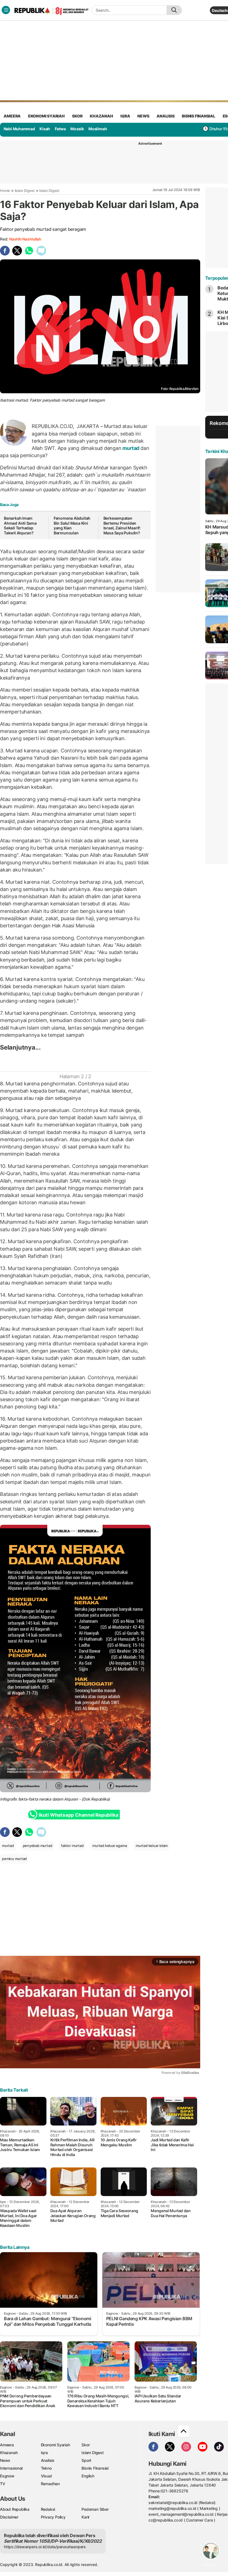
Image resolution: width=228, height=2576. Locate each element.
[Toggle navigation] (6, 10)
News (5, 2460)
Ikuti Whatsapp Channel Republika (78, 1815)
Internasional (11, 2468)
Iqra (44, 2453)
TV (3, 2484)
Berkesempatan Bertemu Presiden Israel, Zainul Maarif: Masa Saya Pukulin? (122, 525)
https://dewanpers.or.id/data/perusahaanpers (45, 2547)
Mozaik (77, 129)
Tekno (46, 2468)
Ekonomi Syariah (46, 116)
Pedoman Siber (95, 2509)
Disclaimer (9, 2517)
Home (5, 191)
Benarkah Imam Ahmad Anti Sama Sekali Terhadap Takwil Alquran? (20, 525)
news (143, 116)
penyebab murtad (38, 1846)
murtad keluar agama (110, 1846)
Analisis (48, 2460)
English (88, 2476)
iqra (125, 116)
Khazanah (9, 2453)
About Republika (15, 2509)
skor (77, 116)
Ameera (7, 2445)
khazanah (101, 116)
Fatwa (60, 129)
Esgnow (7, 2476)
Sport (86, 2460)
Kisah (45, 129)
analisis (165, 116)
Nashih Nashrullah (25, 239)
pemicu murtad (14, 1859)
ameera (12, 116)
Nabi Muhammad (19, 129)
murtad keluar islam (152, 1846)
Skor (86, 2445)
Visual (46, 2476)
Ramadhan (50, 2484)
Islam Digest (25, 191)
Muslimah (98, 129)
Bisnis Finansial (199, 116)
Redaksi (48, 2509)
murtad (131, 448)
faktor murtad (72, 1846)
